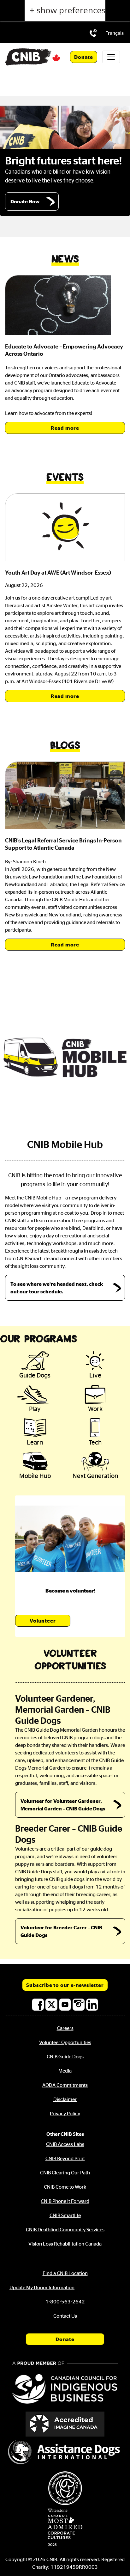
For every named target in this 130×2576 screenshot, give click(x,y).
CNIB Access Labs (65, 2144)
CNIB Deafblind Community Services (65, 2229)
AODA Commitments (65, 2085)
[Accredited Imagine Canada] (65, 2424)
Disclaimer (65, 2099)
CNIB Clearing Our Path (65, 2172)
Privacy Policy (65, 2113)
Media (65, 2071)
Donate (84, 57)
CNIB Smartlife (65, 2215)
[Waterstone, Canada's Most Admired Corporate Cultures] (65, 2527)
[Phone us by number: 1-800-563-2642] (93, 33)
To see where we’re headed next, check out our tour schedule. (57, 1288)
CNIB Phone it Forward (65, 2201)
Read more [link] (65, 428)
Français (115, 33)
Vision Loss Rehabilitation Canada (65, 2244)
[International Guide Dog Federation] (65, 2488)
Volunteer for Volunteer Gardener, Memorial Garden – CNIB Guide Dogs (63, 1805)
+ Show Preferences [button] (68, 10)
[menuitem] (115, 33)
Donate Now (25, 201)
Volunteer (43, 1621)
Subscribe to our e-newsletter (65, 1985)
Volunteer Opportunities (65, 2042)
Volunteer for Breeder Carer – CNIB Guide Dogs (61, 1931)
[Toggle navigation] (111, 57)
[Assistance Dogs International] (65, 2453)
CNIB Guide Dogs (65, 2056)
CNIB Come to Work (65, 2187)
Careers (65, 2028)
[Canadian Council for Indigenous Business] (65, 2383)
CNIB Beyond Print (65, 2158)
